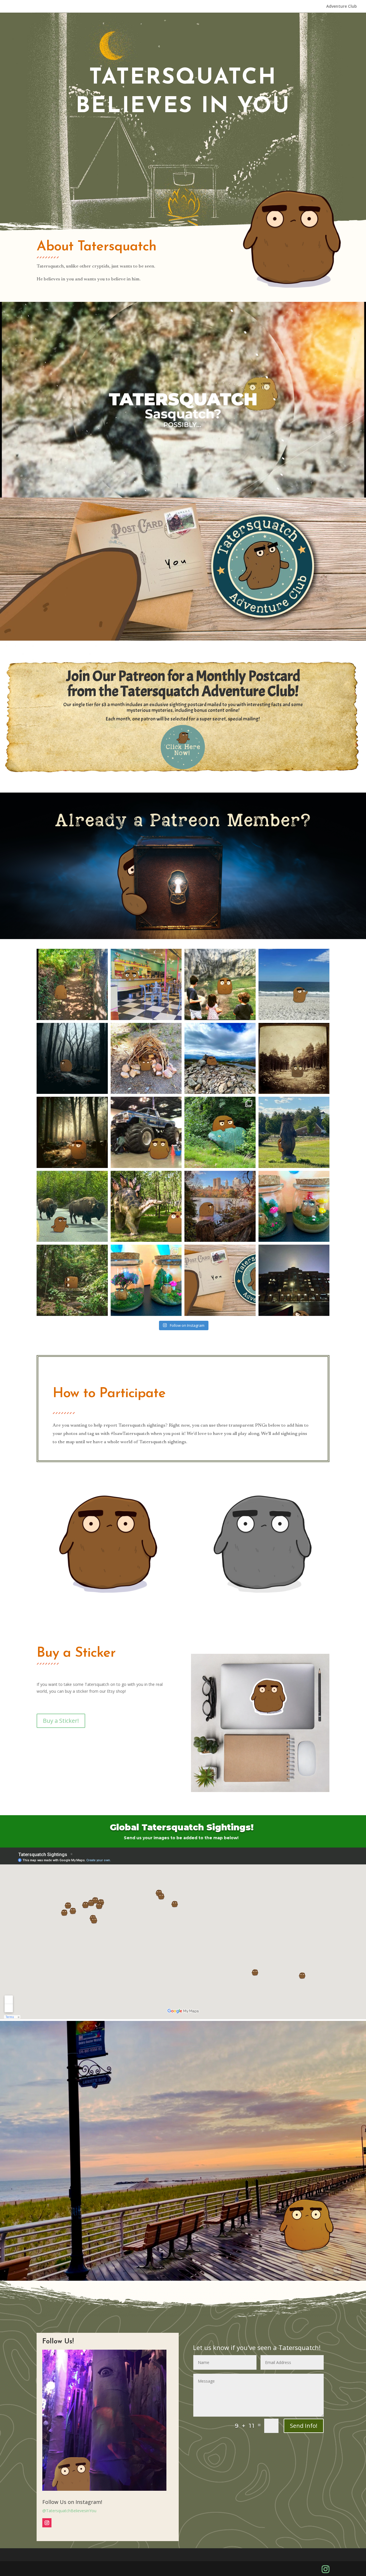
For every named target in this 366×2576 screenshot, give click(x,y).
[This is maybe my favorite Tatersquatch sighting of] (146, 1206)
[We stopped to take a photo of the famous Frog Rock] (220, 1132)
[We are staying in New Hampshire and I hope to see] (294, 1132)
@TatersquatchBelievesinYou (69, 2511)
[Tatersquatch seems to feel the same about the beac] (294, 984)
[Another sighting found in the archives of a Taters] (220, 1206)
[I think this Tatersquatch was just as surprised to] (220, 984)
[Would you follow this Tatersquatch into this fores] (72, 1059)
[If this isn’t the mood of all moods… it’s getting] (72, 1280)
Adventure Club (342, 7)
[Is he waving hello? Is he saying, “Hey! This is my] (72, 1132)
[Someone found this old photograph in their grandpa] (294, 1059)
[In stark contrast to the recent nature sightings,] (146, 984)
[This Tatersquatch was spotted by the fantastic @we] (72, 1206)
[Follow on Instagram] (47, 2523)
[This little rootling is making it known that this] (146, 1059)
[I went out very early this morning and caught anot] (294, 1206)
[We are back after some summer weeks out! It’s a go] (146, 1132)
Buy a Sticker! (61, 1721)
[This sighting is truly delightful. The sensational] (72, 984)
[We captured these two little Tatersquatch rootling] (146, 1280)
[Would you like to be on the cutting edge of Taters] (220, 1280)
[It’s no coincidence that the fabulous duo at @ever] (220, 1059)
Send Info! (304, 2426)
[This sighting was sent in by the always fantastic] (294, 1280)
